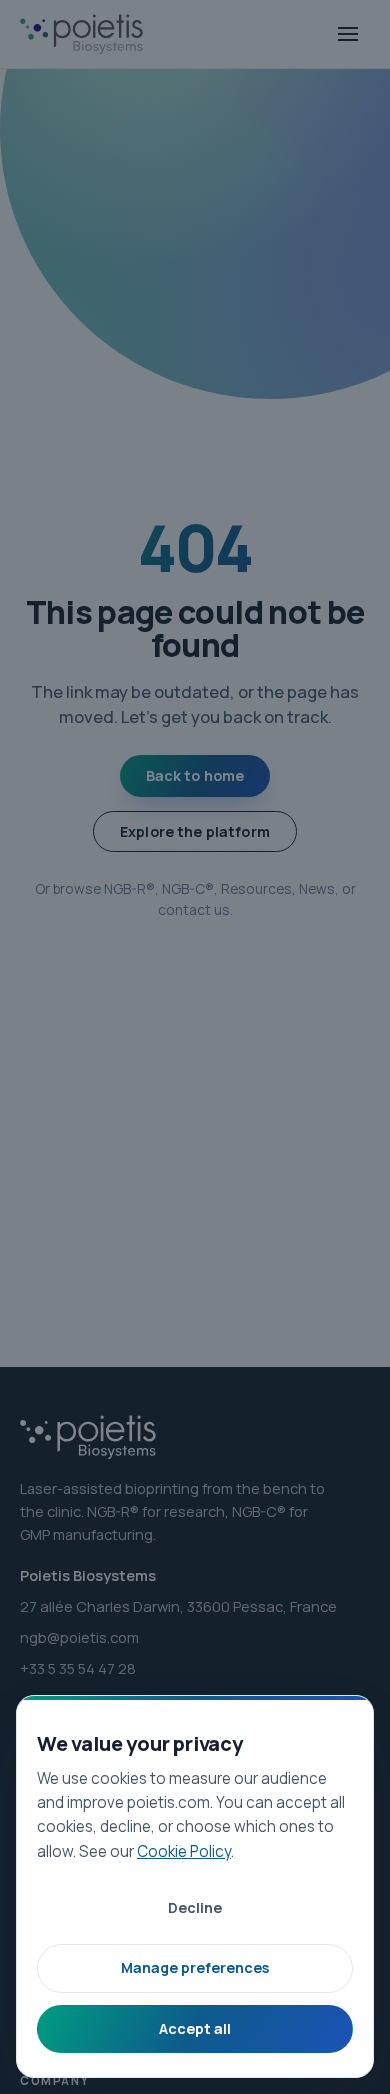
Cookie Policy (184, 1851)
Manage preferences (195, 1967)
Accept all (195, 2028)
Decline (195, 1907)
